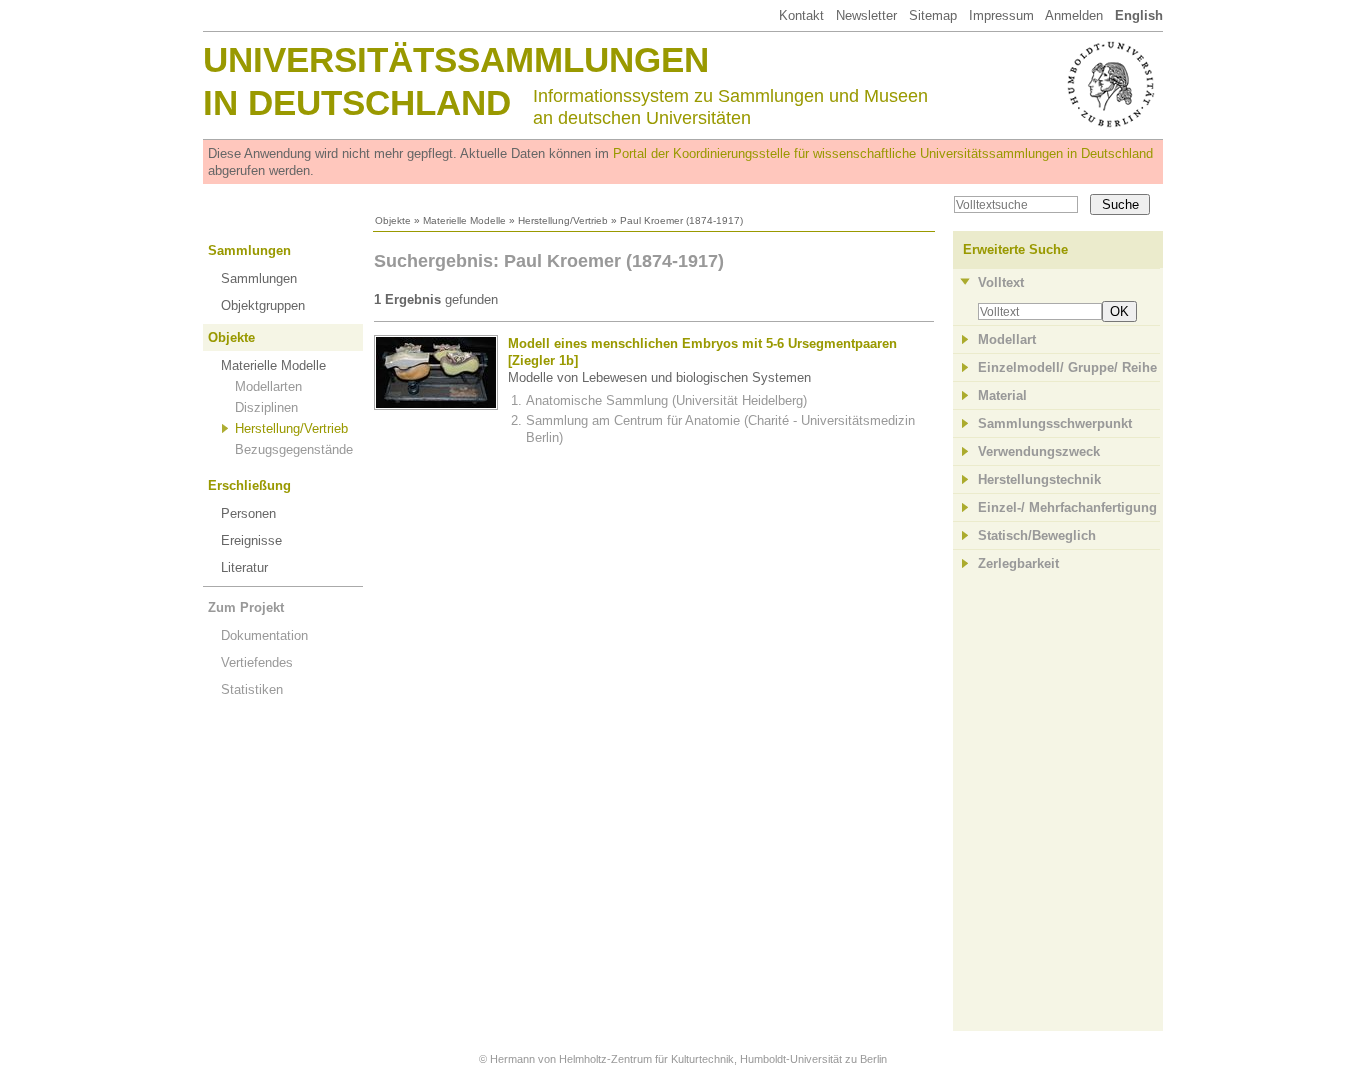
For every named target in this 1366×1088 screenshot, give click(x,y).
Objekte (393, 220)
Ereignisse (251, 540)
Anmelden (1074, 15)
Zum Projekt (246, 607)
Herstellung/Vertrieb (563, 220)
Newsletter (866, 15)
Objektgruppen (263, 305)
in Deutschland (357, 102)
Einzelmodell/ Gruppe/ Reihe (1067, 367)
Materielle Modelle (464, 220)
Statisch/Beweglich (1037, 535)
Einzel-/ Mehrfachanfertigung (1067, 507)
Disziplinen (266, 407)
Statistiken (252, 689)
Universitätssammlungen (456, 59)
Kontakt (801, 15)
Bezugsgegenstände (294, 449)
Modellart (1007, 339)
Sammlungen (249, 250)
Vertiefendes (257, 662)
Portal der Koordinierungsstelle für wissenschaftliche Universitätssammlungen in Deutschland (883, 153)
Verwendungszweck (1039, 451)
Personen (248, 513)
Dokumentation (264, 635)
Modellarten (268, 386)
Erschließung (249, 485)
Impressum (1001, 15)
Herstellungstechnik (1039, 479)
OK (1119, 311)
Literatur (244, 567)
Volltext (1001, 282)
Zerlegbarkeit (1018, 563)
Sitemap (933, 15)
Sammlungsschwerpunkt (1055, 423)
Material (1002, 395)
